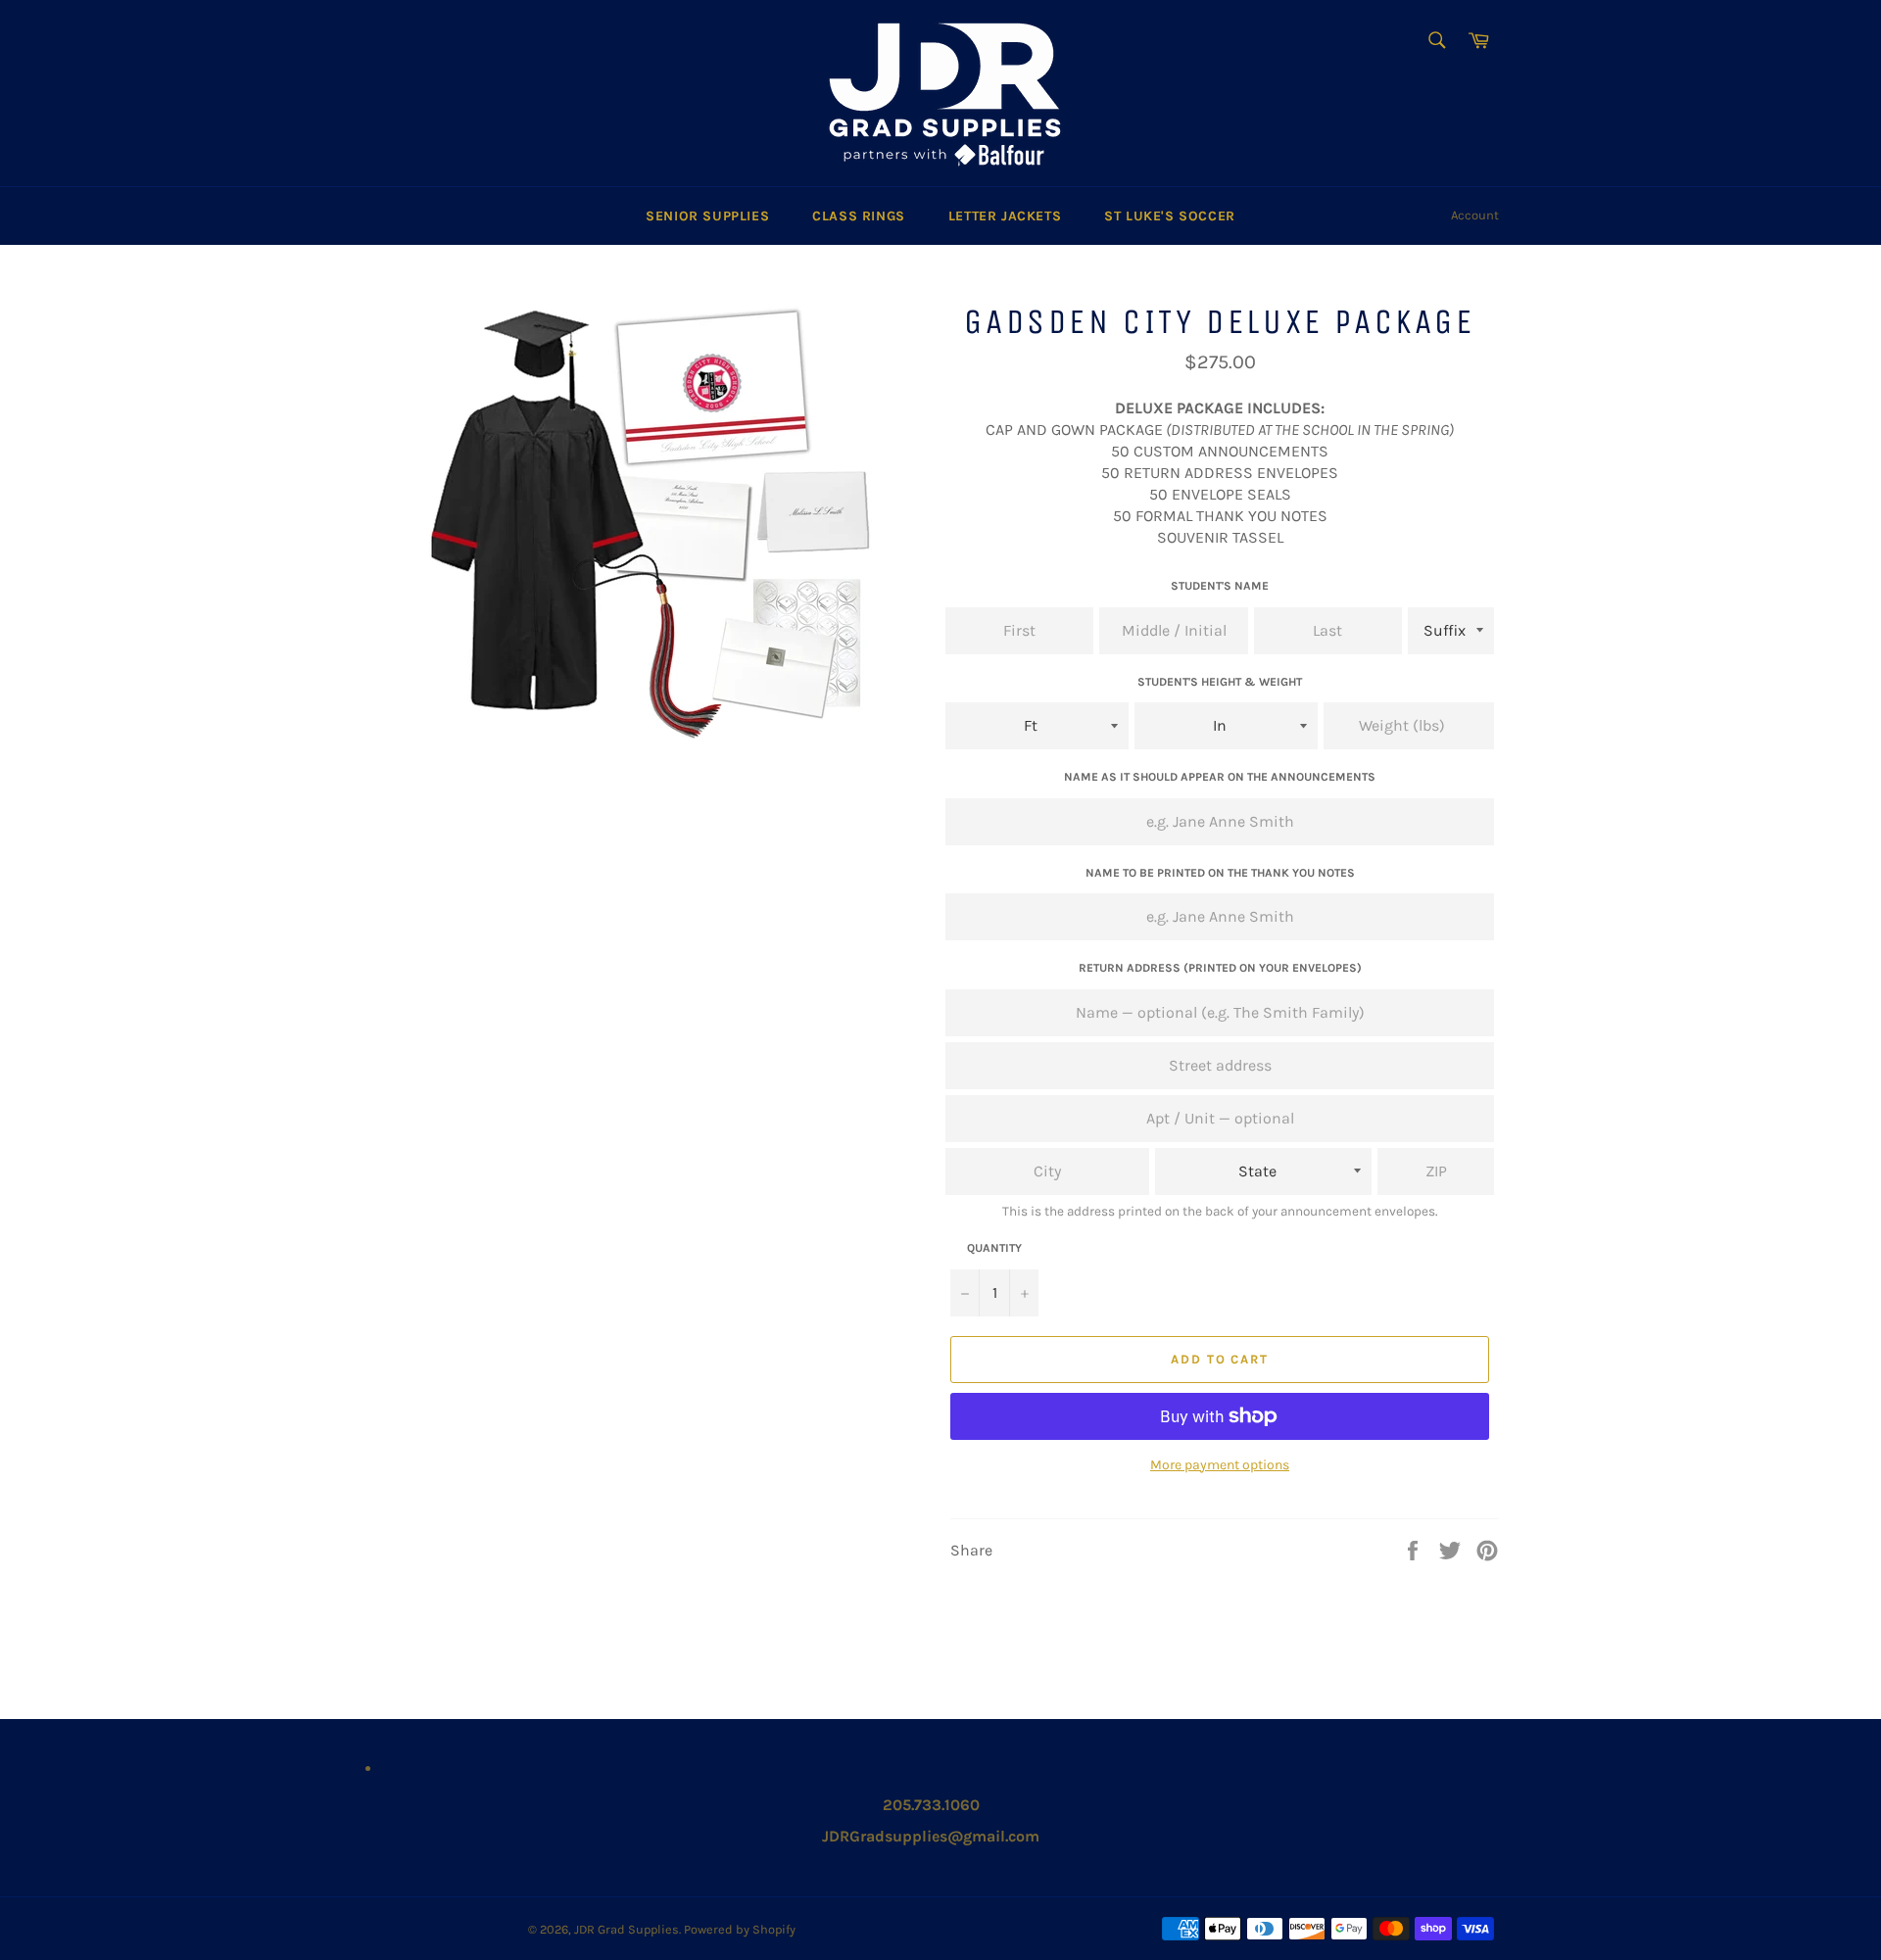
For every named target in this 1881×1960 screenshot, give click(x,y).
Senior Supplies (707, 216)
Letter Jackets (1005, 216)
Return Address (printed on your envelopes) (1220, 968)
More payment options (1220, 1465)
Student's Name (1220, 586)
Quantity (994, 1248)
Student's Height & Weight (1220, 682)
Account (1475, 215)
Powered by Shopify (740, 1929)
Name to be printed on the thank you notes (1220, 873)
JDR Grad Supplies (627, 1929)
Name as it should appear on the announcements (1220, 777)
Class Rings (859, 216)
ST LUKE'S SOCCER (1170, 216)
